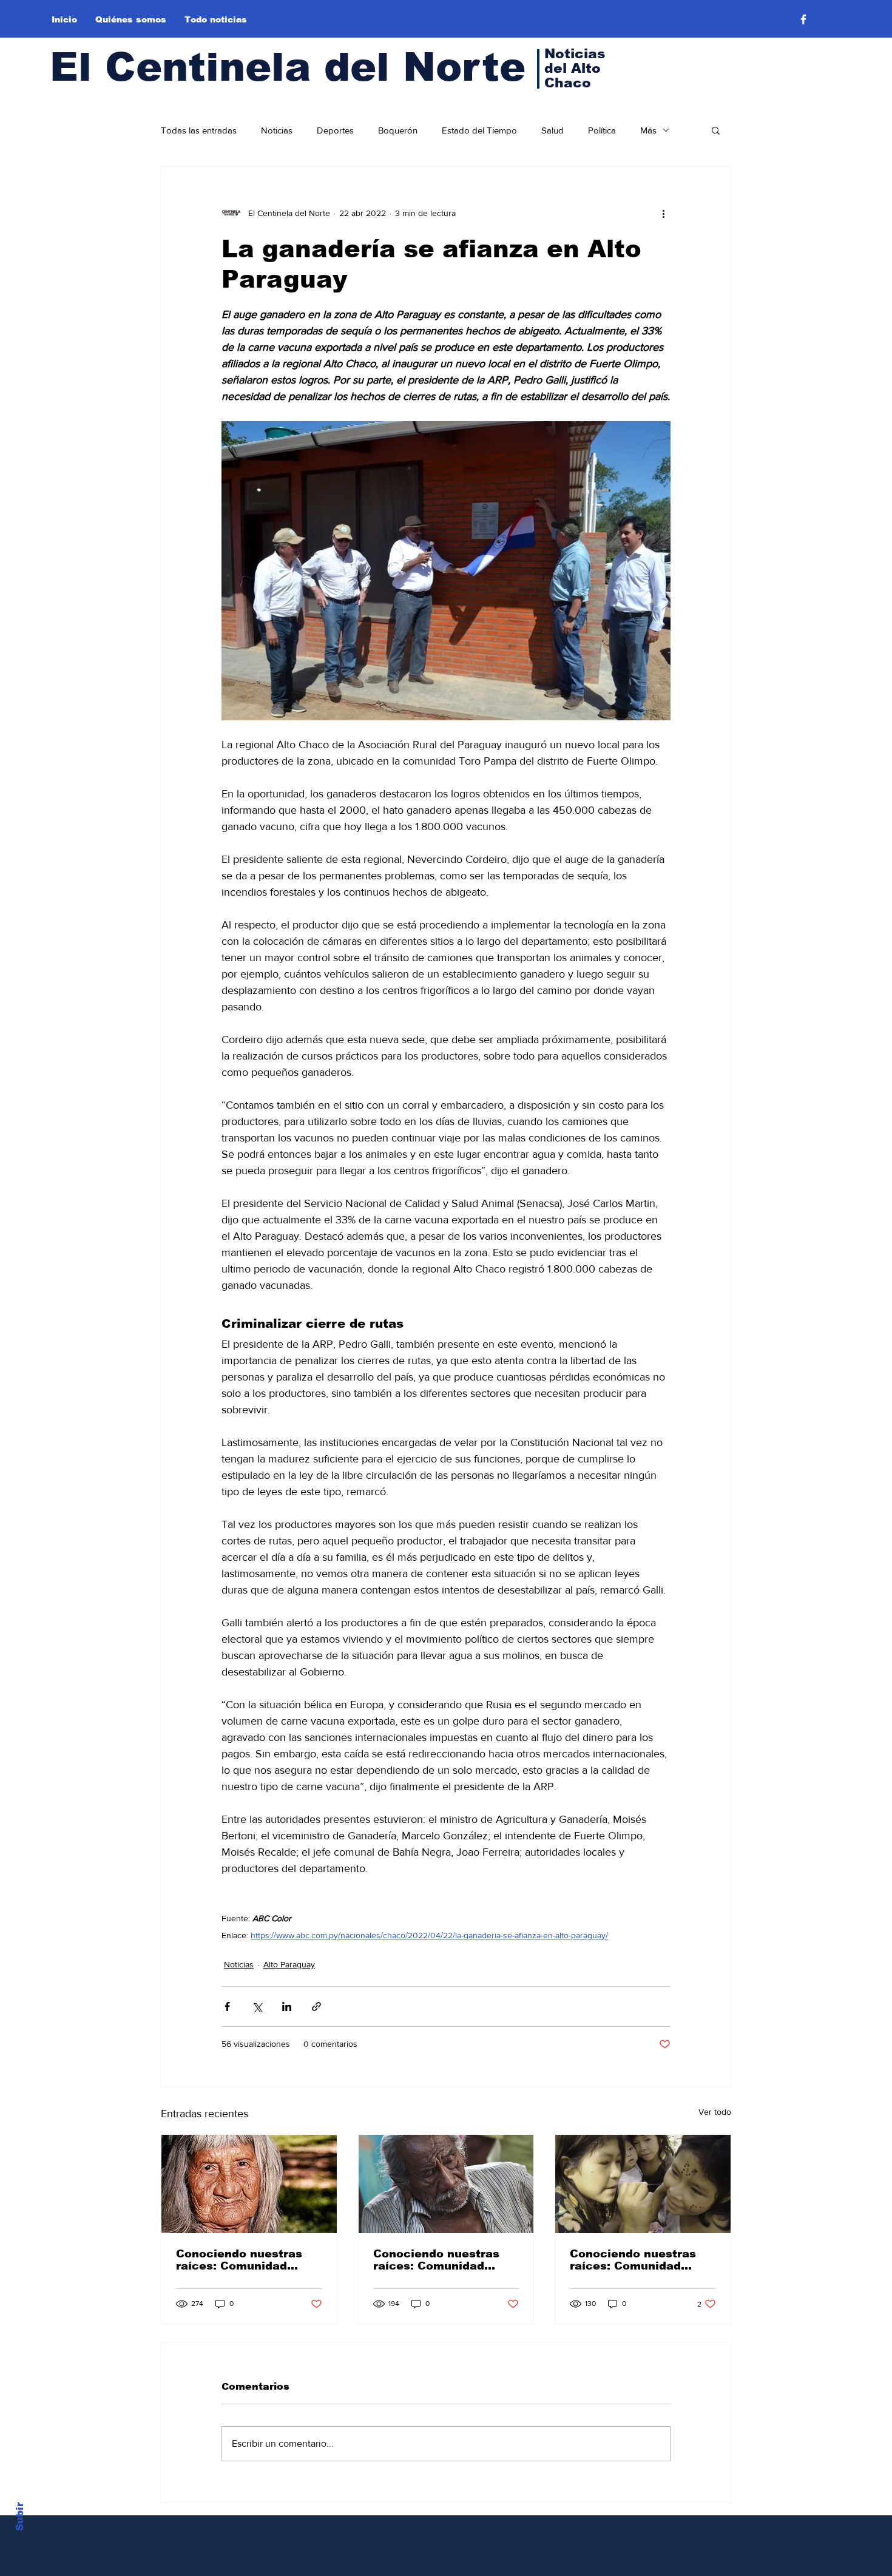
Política (602, 130)
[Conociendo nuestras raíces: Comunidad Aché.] (643, 2184)
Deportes (335, 130)
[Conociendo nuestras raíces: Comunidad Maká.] (446, 2184)
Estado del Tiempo (479, 130)
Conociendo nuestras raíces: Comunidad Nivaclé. (239, 2260)
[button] (716, 130)
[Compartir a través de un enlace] (316, 2006)
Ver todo (715, 2112)
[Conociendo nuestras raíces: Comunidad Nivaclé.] (249, 2184)
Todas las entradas (199, 130)
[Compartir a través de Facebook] (227, 2006)
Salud (552, 130)
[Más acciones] (663, 213)
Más (648, 130)
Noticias (277, 130)
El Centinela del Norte (288, 67)
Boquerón (398, 130)
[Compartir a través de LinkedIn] (287, 2006)
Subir (20, 2517)
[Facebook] (803, 19)
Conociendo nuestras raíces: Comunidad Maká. (436, 2260)
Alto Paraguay (289, 1964)
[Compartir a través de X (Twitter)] (257, 2006)
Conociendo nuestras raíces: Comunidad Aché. (633, 2260)
